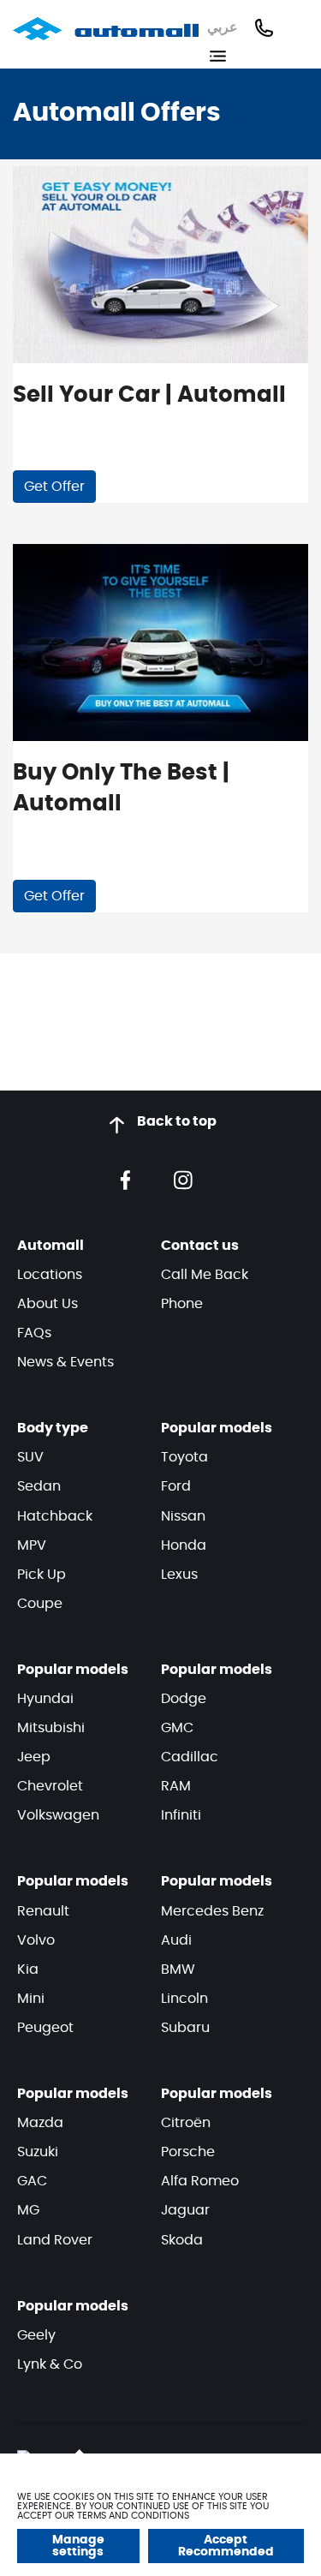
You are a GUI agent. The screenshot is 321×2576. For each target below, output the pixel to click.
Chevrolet (50, 1786)
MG (28, 2210)
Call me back (205, 1275)
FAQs (34, 1333)
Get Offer (54, 487)
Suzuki (38, 2152)
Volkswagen (58, 1815)
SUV (30, 1457)
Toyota (184, 1457)
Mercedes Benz (212, 1911)
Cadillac (190, 1757)
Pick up (42, 1575)
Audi (176, 1940)
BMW (178, 1969)
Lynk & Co (50, 2364)
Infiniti (181, 1815)
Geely (36, 2335)
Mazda (40, 2123)
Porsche (188, 2152)
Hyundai (45, 1699)
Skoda (182, 2240)
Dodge (184, 1699)
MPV (32, 1545)
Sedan (39, 1486)
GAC (32, 2181)
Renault (43, 1911)
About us (48, 1304)
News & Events (65, 1362)
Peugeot (45, 2028)
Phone (182, 1304)
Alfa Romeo (200, 2181)
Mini (31, 1999)
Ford (176, 1486)
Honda (184, 1545)
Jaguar (185, 2210)
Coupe (40, 1604)
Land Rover (55, 2240)
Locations (50, 1275)
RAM (176, 1786)
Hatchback (55, 1516)
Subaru (185, 2028)
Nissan (183, 1516)
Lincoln (184, 1999)
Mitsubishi (51, 1728)
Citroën (186, 2123)
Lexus (179, 1575)
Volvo (36, 1940)
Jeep (34, 1757)
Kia (28, 1969)
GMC (177, 1728)
